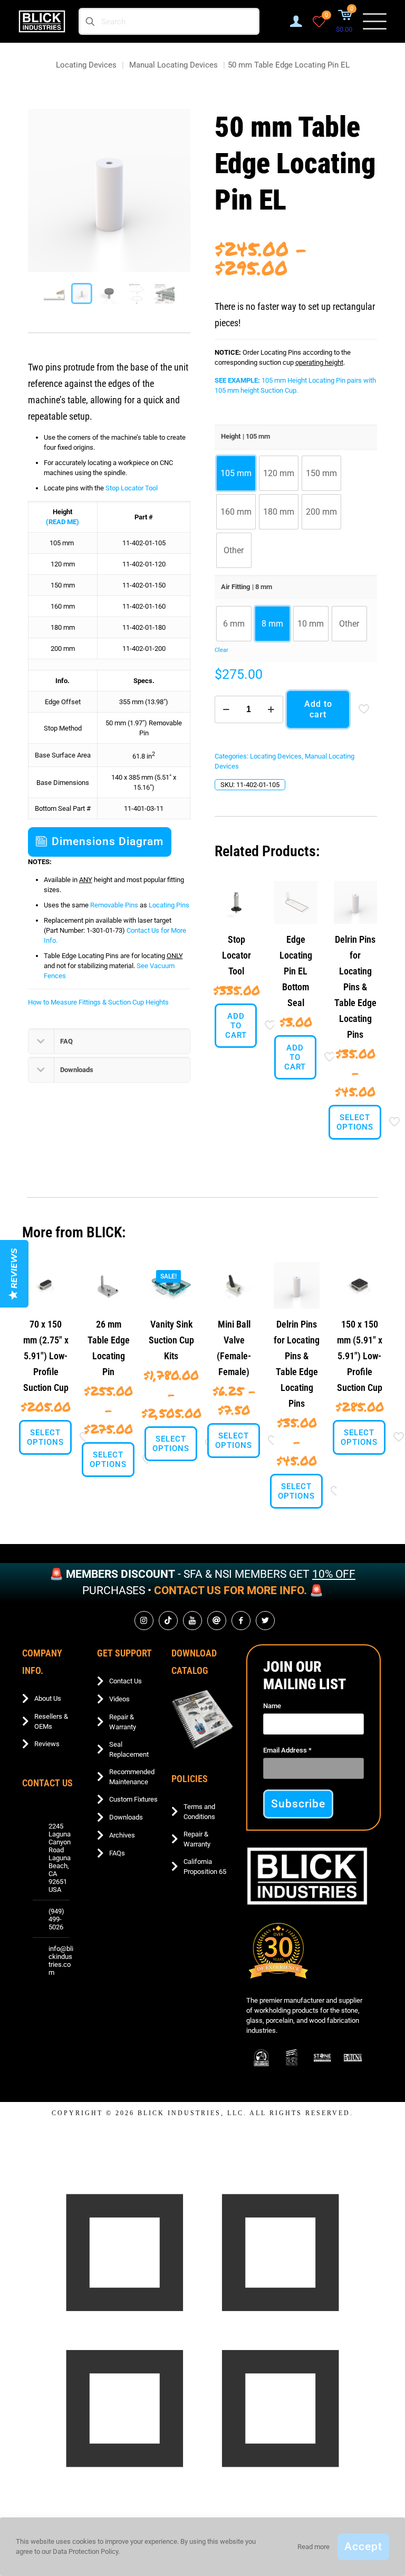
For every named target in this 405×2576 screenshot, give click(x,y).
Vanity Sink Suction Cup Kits (171, 1340)
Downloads (126, 1817)
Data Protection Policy (85, 2551)
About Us (48, 1698)
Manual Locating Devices (173, 65)
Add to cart (318, 709)
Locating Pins (169, 905)
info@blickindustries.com (61, 1961)
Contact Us (126, 1681)
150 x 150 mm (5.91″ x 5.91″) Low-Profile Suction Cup (360, 1356)
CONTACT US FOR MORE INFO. (230, 1590)
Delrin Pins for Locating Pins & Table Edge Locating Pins (355, 987)
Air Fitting (235, 587)
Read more (314, 2547)
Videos (119, 1699)
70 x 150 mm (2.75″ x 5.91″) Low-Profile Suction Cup (46, 1356)
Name (272, 1706)
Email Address (287, 1750)
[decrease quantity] (226, 709)
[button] (109, 1041)
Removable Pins (114, 905)
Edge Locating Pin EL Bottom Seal (296, 971)
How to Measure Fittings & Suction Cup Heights (98, 1002)
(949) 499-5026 (56, 1919)
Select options (355, 1122)
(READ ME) (62, 522)
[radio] (236, 473)
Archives (122, 1835)
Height (231, 436)
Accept (363, 2546)
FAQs (117, 1853)
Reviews (47, 1744)
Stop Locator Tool (132, 488)
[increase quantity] (271, 709)
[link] (202, 1719)
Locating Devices (86, 65)
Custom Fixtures (133, 1799)
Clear (221, 650)
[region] (202, 1583)
